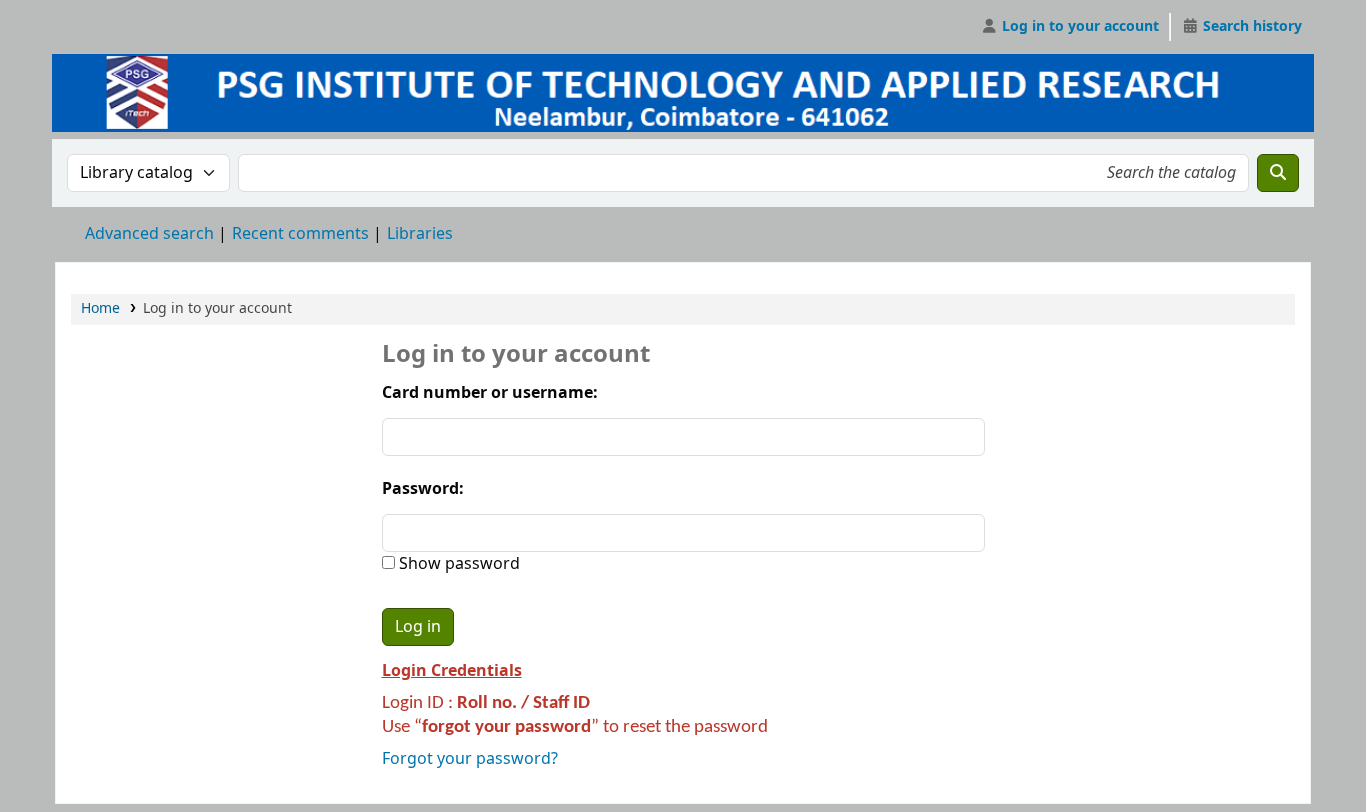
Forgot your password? (470, 759)
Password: (423, 489)
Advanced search (149, 234)
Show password (457, 564)
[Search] (1278, 173)
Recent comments (300, 234)
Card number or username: (490, 393)
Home (100, 308)
